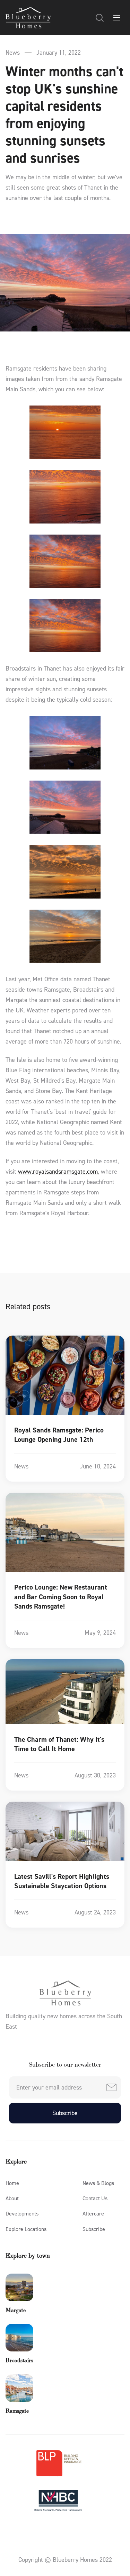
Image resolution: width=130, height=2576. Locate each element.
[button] (99, 18)
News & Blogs (98, 2183)
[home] (28, 18)
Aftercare (93, 2214)
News (13, 53)
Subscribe (94, 2229)
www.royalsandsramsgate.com (58, 1172)
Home (12, 2183)
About (12, 2198)
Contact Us (95, 2198)
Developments (22, 2214)
